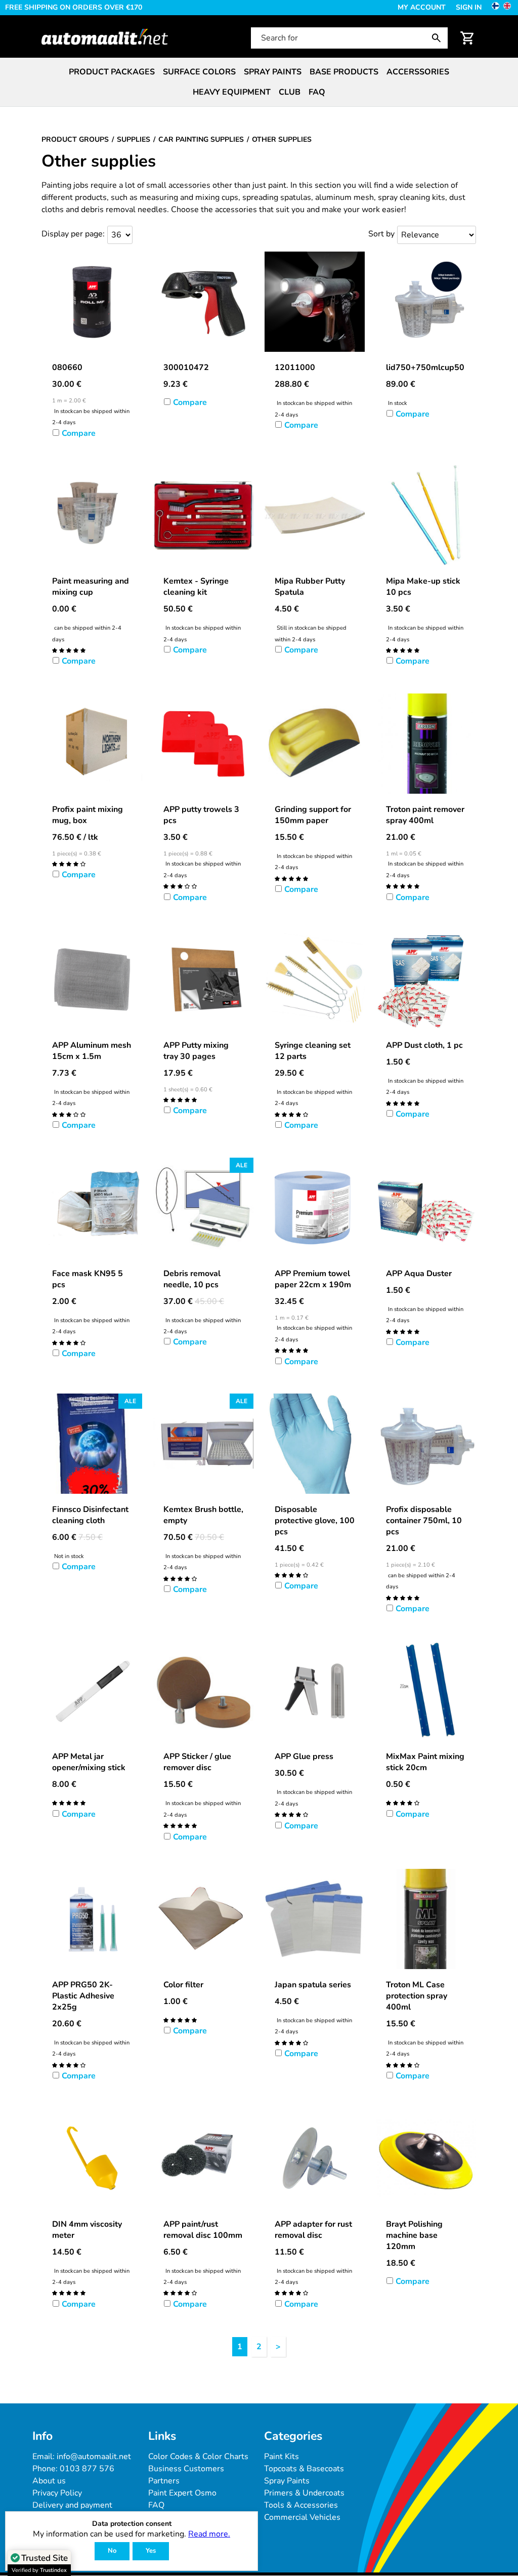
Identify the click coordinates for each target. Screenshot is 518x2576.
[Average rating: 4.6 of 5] (403, 1103)
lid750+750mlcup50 (425, 367)
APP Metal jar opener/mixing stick (89, 1762)
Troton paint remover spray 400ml (425, 815)
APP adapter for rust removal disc (313, 2230)
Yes (151, 2551)
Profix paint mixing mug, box (88, 815)
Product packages (112, 72)
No (112, 2551)
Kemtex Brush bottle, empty (203, 1515)
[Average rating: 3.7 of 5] (291, 1575)
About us (49, 2481)
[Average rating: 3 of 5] (180, 886)
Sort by (381, 234)
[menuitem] (112, 72)
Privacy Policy (57, 2493)
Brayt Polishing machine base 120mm (414, 2235)
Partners (164, 2481)
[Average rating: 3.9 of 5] (291, 1114)
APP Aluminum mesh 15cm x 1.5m (92, 1051)
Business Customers (186, 2469)
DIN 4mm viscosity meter (87, 2230)
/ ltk (75, 837)
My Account (422, 7)
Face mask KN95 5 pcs (88, 1279)
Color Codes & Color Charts (198, 2457)
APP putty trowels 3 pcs (201, 815)
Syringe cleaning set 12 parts (313, 1051)
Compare (79, 433)
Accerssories (418, 72)
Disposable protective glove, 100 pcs (315, 1521)
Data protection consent (132, 2524)
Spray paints (273, 72)
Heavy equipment (232, 92)
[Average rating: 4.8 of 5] (180, 1099)
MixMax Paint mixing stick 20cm (425, 1762)
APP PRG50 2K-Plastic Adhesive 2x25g (83, 1996)
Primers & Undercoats (304, 2493)
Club (290, 92)
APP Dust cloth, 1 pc (424, 1045)
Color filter (183, 1985)
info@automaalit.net (94, 2457)
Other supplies (99, 161)
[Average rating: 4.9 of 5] (180, 1825)
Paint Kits (282, 2457)
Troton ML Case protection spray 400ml (417, 1996)
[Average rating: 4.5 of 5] (403, 886)
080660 (67, 367)
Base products (344, 72)
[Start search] (439, 38)
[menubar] (259, 82)
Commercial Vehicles (302, 2517)
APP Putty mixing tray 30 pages (196, 1051)
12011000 (295, 367)
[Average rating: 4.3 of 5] (69, 2065)
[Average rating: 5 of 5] (69, 650)
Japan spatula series (313, 1985)
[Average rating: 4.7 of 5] (403, 650)
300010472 (186, 367)
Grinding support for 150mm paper (313, 815)
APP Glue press (304, 1756)
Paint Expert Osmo (182, 2493)
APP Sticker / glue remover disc (197, 1762)
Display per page (72, 234)
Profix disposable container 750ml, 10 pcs (424, 1521)
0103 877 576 (87, 2469)
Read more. (209, 2534)
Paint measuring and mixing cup (91, 587)
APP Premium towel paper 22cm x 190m (313, 1279)
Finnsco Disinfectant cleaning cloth (90, 1515)
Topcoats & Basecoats (304, 2469)
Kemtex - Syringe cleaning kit (196, 587)
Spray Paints (287, 2481)
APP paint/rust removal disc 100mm (203, 2230)
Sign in (469, 7)
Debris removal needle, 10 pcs (192, 1279)
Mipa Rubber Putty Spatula (310, 587)
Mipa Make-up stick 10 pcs (423, 587)
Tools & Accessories (301, 2505)
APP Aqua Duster (419, 1274)
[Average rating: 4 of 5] (69, 863)
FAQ (317, 92)
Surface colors (199, 72)
